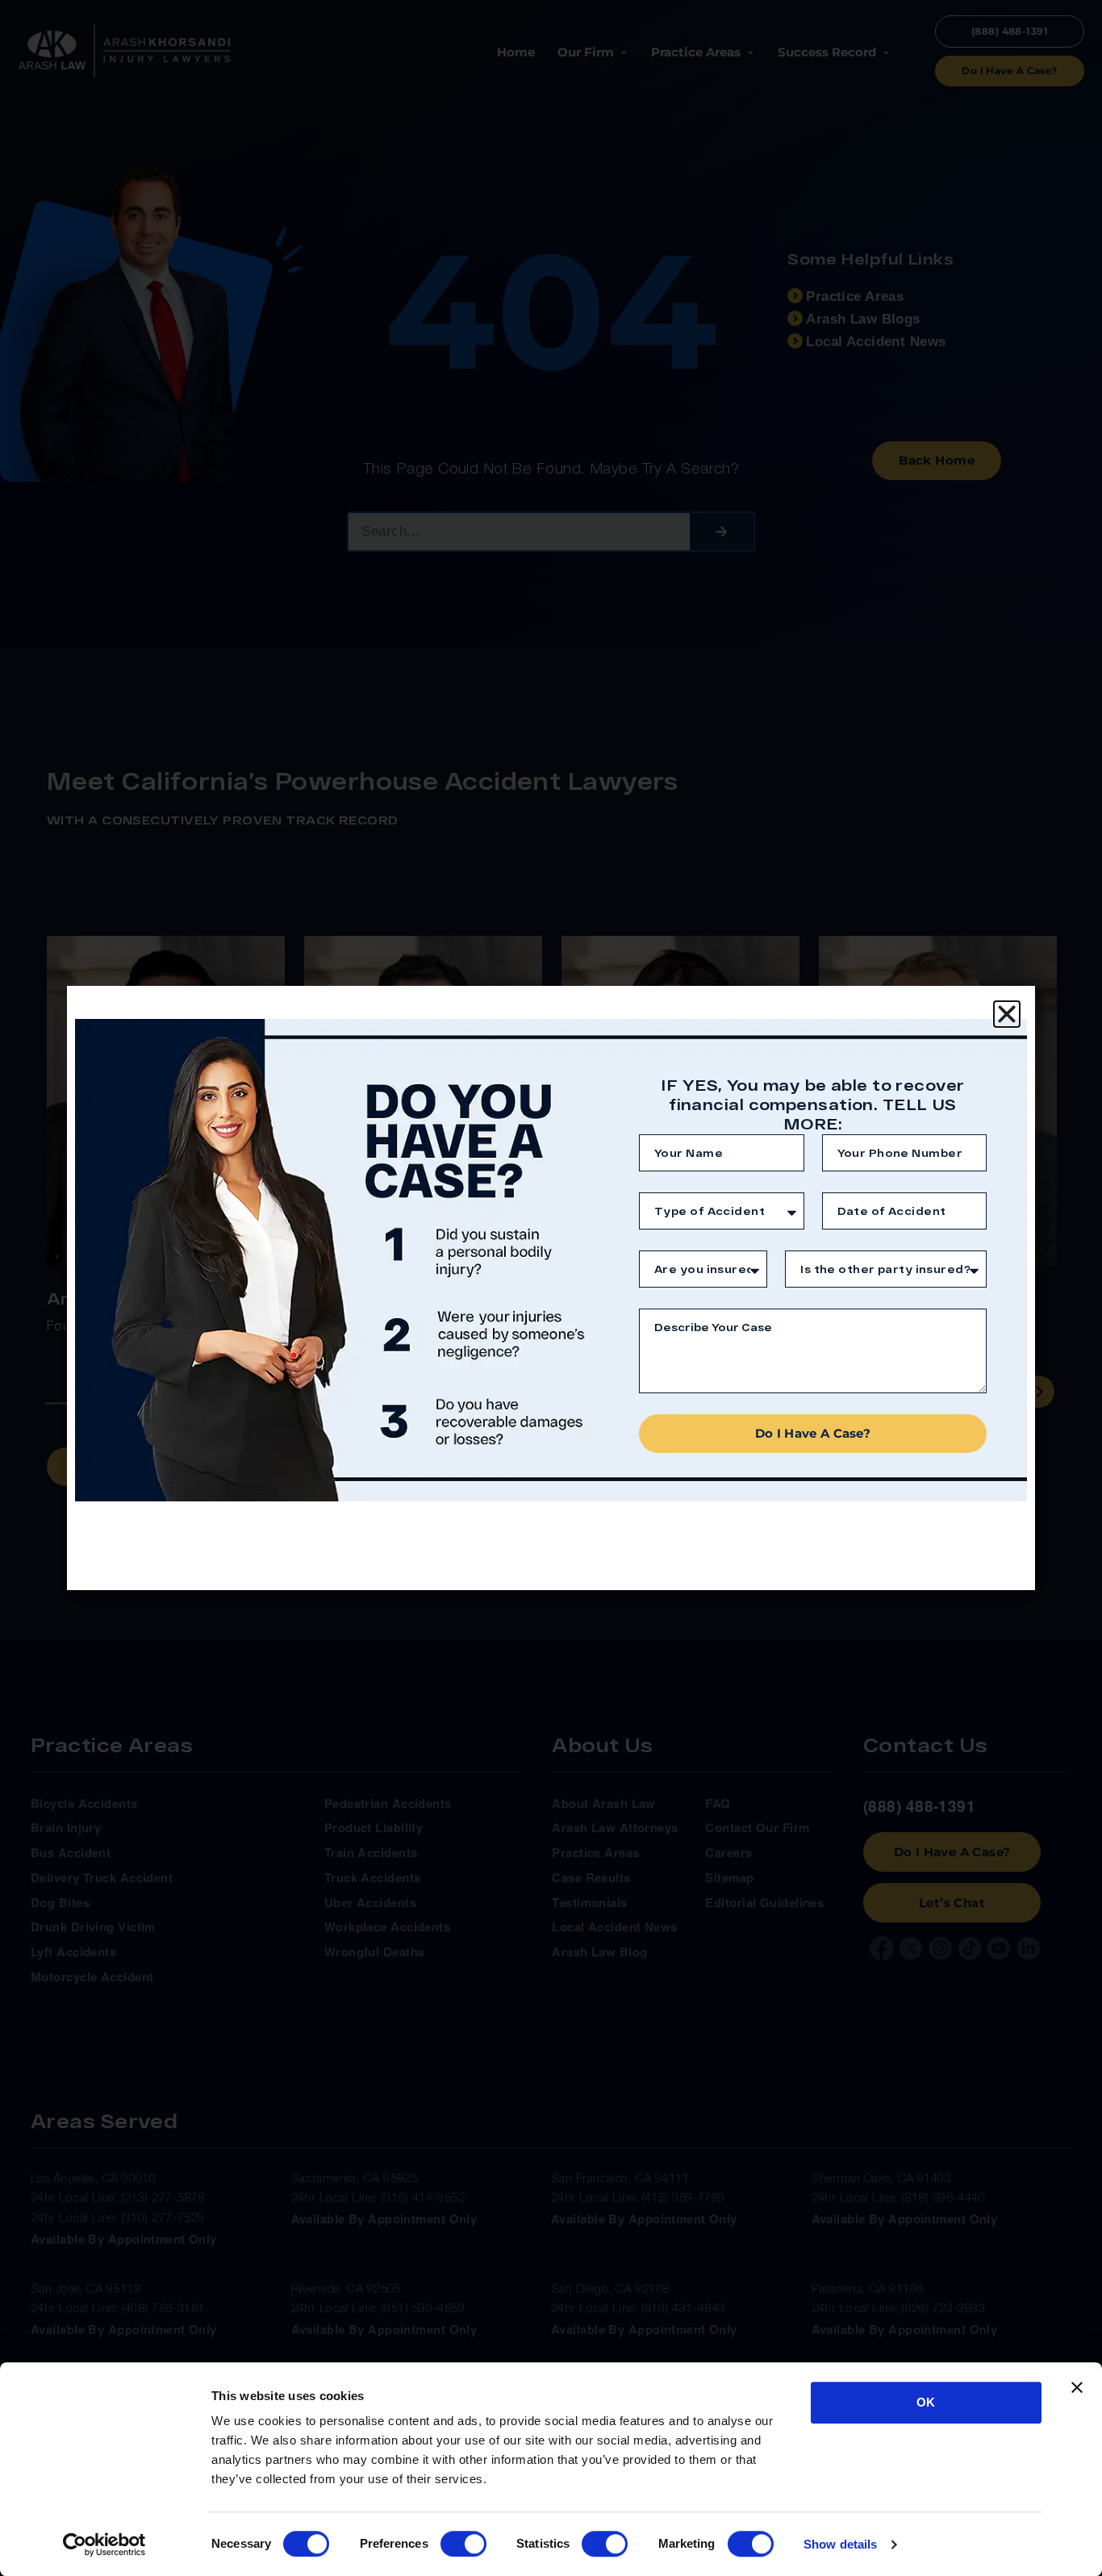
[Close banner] (1077, 2387)
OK (926, 2402)
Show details (840, 2544)
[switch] (463, 2544)
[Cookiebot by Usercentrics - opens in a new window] (104, 2545)
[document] (551, 1288)
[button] (1007, 1014)
